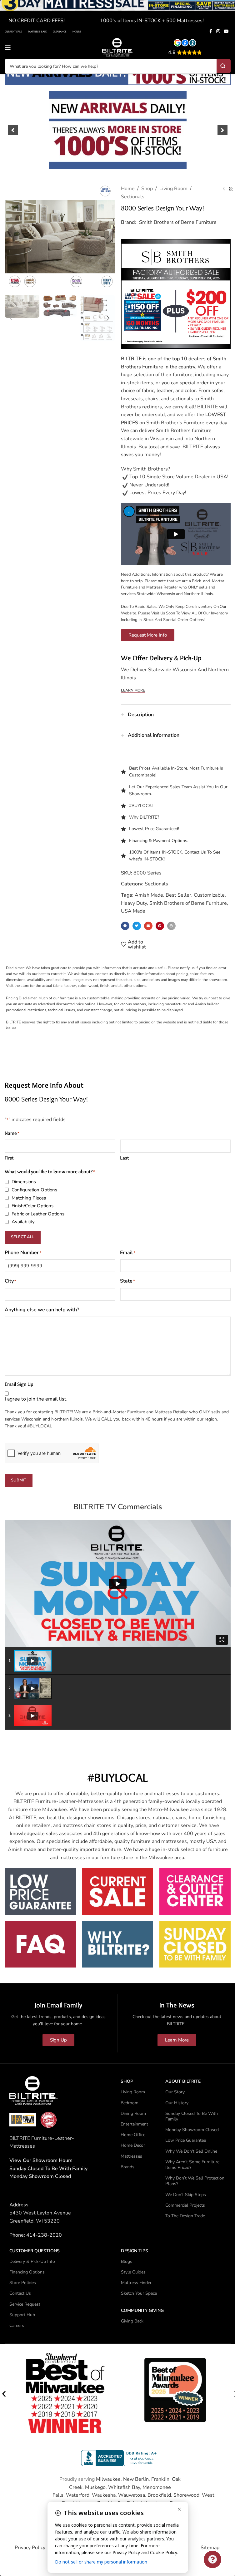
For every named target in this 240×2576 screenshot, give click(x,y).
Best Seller (178, 895)
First (9, 1158)
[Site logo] (118, 47)
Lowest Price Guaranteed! (154, 829)
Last (124, 1158)
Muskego (95, 2487)
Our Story (175, 2092)
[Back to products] (231, 189)
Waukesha (104, 2495)
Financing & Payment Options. (159, 841)
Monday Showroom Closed (40, 2176)
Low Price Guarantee (186, 2140)
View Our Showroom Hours (41, 2160)
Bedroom (130, 2103)
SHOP (127, 2081)
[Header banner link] (118, 13)
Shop (147, 189)
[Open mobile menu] (8, 47)
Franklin (160, 2479)
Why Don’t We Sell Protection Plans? (195, 2181)
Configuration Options (34, 1190)
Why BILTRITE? (144, 817)
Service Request (25, 2304)
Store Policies (23, 2283)
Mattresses (131, 2156)
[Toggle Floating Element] (212, 2559)
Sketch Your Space (139, 2293)
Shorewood (186, 2495)
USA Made (133, 911)
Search (224, 66)
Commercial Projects (185, 2205)
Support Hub (22, 2315)
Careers (17, 2325)
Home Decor (133, 2145)
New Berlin (136, 2479)
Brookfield (159, 2495)
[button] (13, 130)
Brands (127, 2167)
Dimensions (24, 1182)
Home (128, 189)
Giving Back (132, 2321)
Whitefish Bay (124, 2487)
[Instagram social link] (218, 32)
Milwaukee (108, 2479)
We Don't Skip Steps (186, 2195)
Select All (23, 1237)
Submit (19, 1480)
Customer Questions (35, 2251)
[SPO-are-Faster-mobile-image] (118, 130)
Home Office (133, 2135)
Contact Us (20, 2293)
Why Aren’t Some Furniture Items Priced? (192, 2165)
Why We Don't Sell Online (191, 2151)
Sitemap (210, 2548)
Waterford (78, 2495)
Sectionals (133, 197)
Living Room (173, 189)
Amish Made (149, 895)
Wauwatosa (132, 2495)
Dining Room (133, 2113)
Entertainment (134, 2124)
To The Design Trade (185, 2216)
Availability (23, 1222)
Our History (177, 2103)
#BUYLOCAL (142, 806)
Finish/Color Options (32, 1206)
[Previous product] (224, 189)
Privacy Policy (30, 2548)
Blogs (127, 2261)
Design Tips (135, 2251)
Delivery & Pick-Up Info (32, 2261)
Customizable (209, 895)
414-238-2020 (44, 2235)
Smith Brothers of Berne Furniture (178, 222)
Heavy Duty (134, 903)
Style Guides (133, 2272)
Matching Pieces (29, 1198)
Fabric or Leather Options (38, 1214)
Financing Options (27, 2272)
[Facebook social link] (211, 32)
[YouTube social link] (226, 32)
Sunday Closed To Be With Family (192, 2116)
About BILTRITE (183, 2081)
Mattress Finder (136, 2283)
